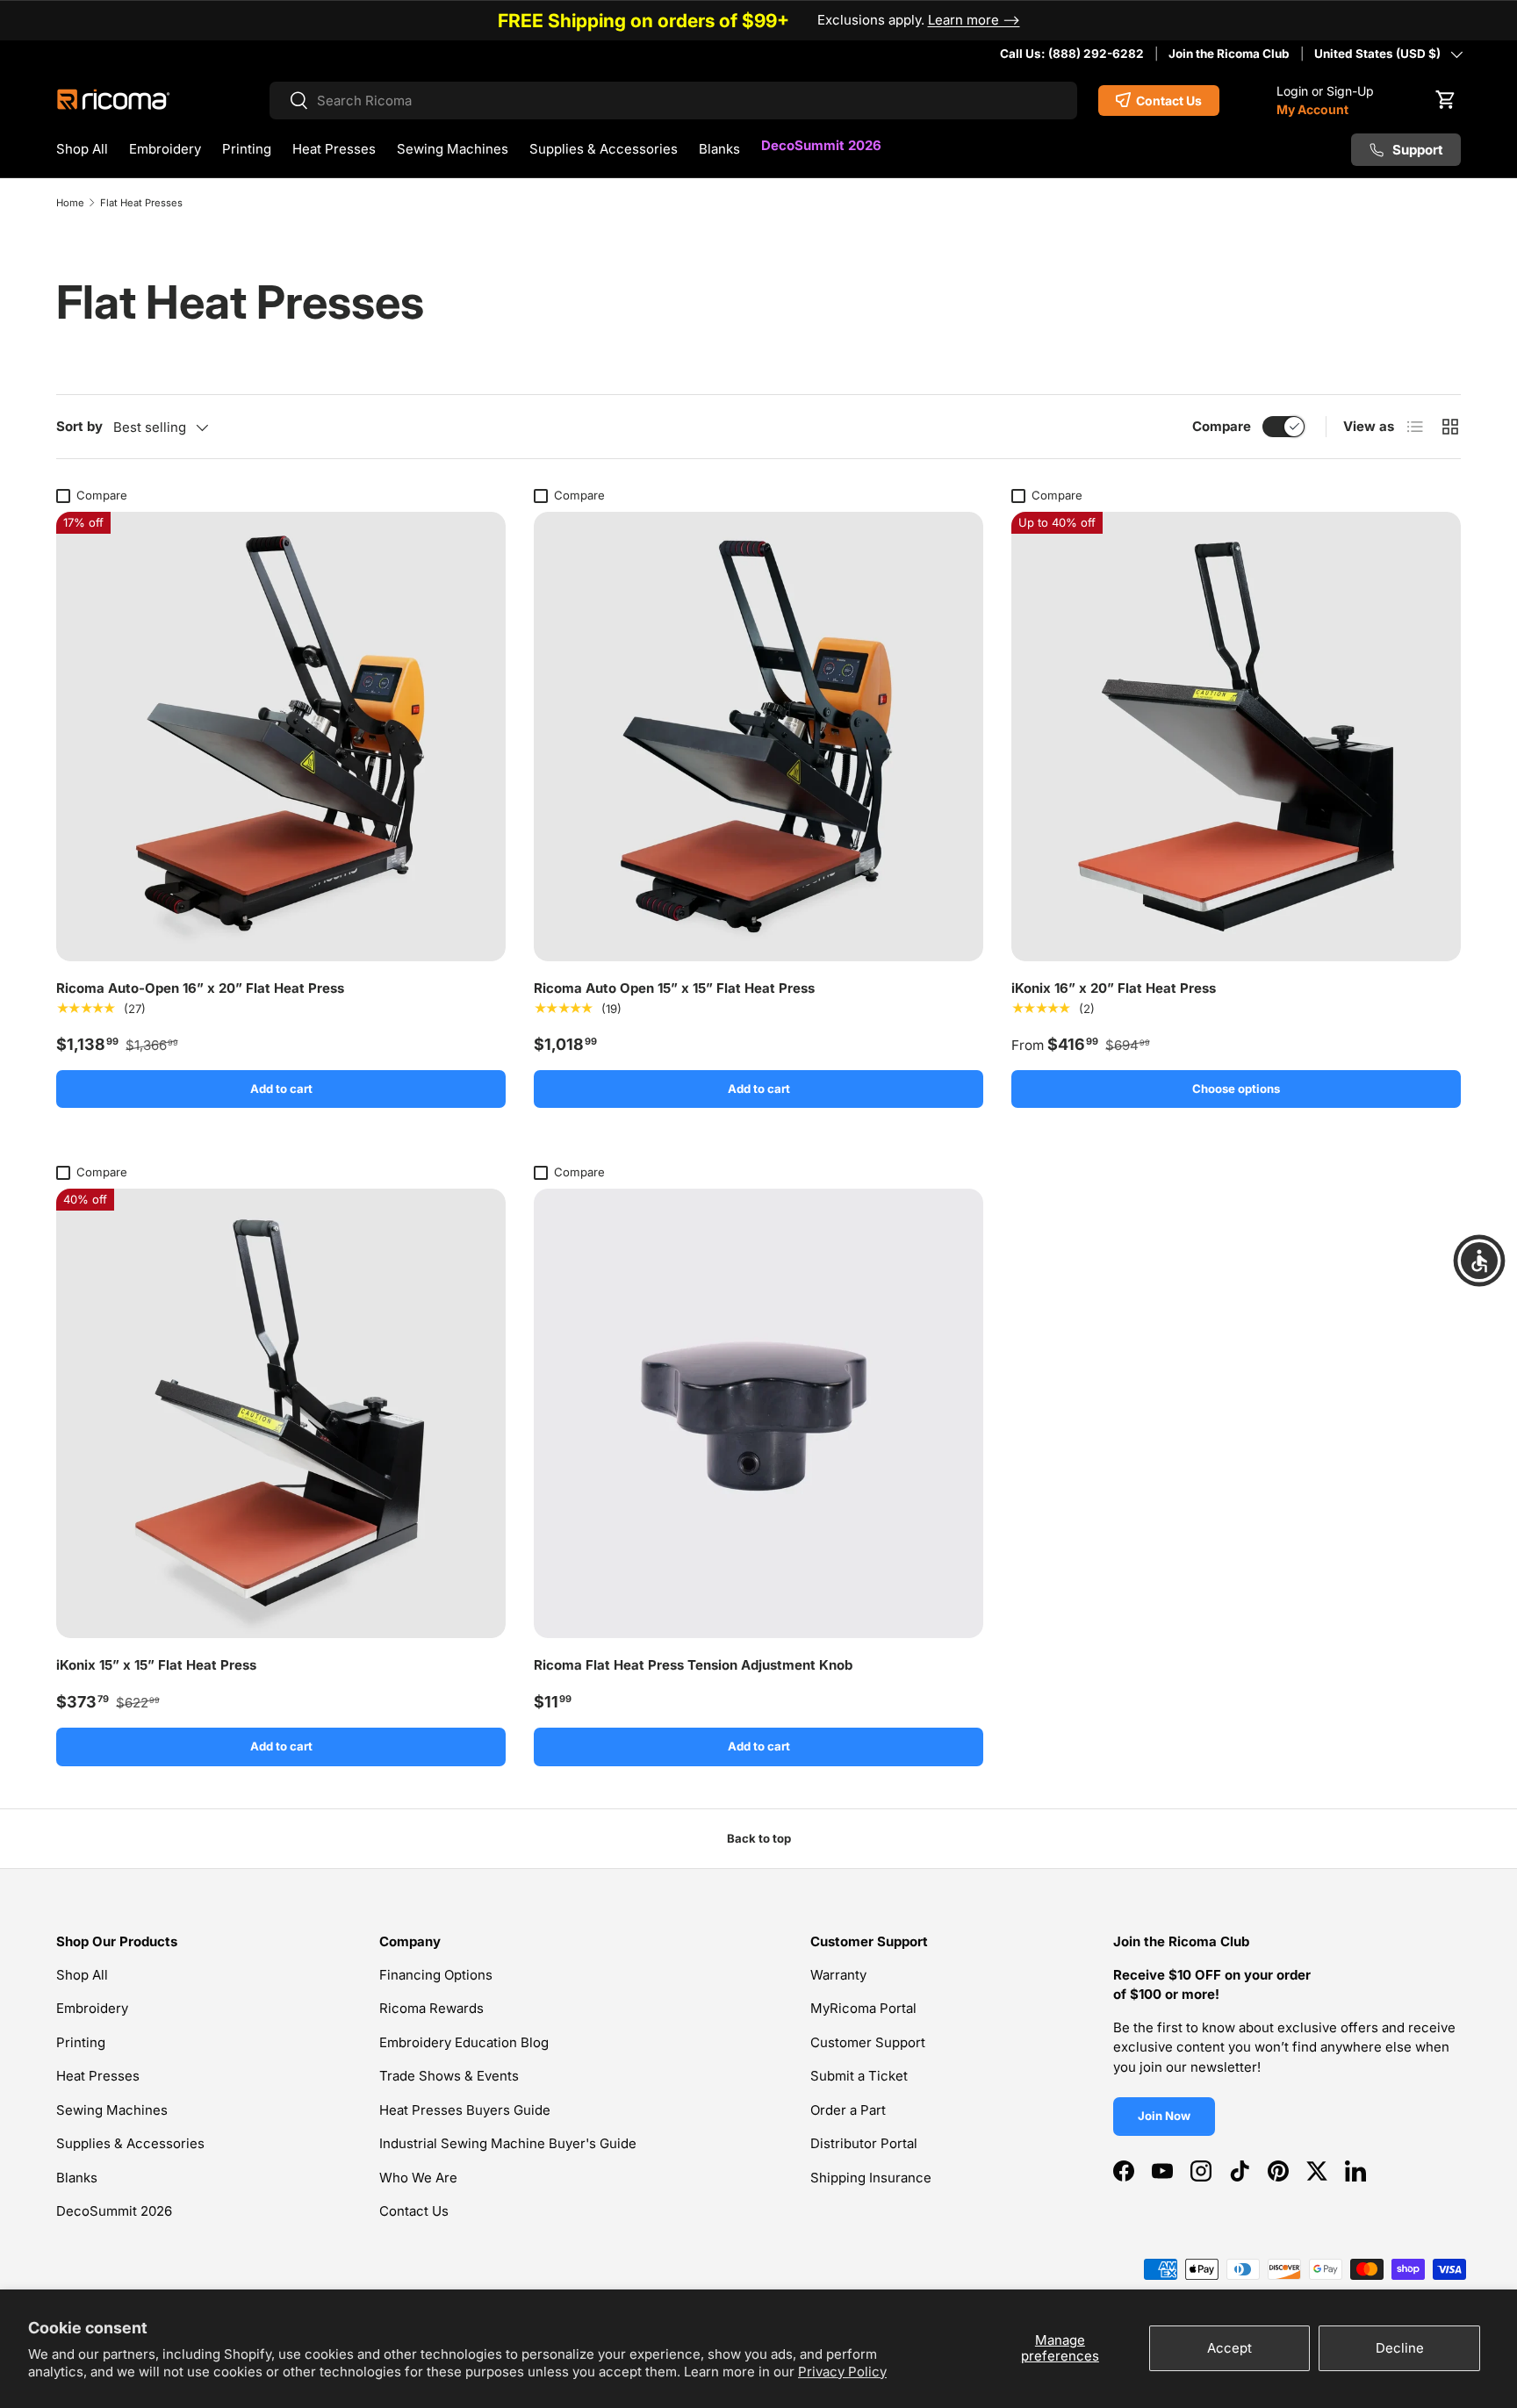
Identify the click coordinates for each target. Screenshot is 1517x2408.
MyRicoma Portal (863, 2008)
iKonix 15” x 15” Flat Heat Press (156, 1665)
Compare (1222, 426)
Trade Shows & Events (449, 2076)
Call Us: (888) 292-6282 (1072, 54)
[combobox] (674, 101)
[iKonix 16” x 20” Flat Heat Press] (1236, 737)
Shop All (82, 149)
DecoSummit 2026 (821, 145)
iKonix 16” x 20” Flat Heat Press (1114, 988)
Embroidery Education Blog (464, 2042)
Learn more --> (974, 20)
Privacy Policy (842, 2372)
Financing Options (436, 1975)
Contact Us (414, 2211)
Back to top (759, 1838)
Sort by (79, 426)
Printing (247, 149)
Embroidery (165, 149)
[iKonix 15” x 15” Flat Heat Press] (281, 1413)
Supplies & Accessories (604, 149)
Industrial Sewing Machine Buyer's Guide (508, 2143)
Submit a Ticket (859, 2076)
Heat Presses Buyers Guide (465, 2110)
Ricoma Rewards (431, 2008)
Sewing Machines (453, 149)
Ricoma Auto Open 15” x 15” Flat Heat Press (674, 988)
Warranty (838, 1975)
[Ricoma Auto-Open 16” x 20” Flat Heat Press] (281, 737)
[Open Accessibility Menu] (1479, 1261)
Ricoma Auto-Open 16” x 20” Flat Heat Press (200, 988)
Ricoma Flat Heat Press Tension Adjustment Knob (693, 1665)
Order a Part (848, 2110)
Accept (1229, 2348)
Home (70, 203)
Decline (1400, 2348)
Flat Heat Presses (141, 203)
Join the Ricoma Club (1229, 54)
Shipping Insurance (871, 2178)
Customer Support (868, 2042)
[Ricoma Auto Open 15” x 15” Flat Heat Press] (758, 737)
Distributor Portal (864, 2143)
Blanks (719, 149)
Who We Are (418, 2178)
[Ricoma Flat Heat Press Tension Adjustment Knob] (758, 1413)
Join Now (1164, 2116)
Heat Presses (334, 149)
